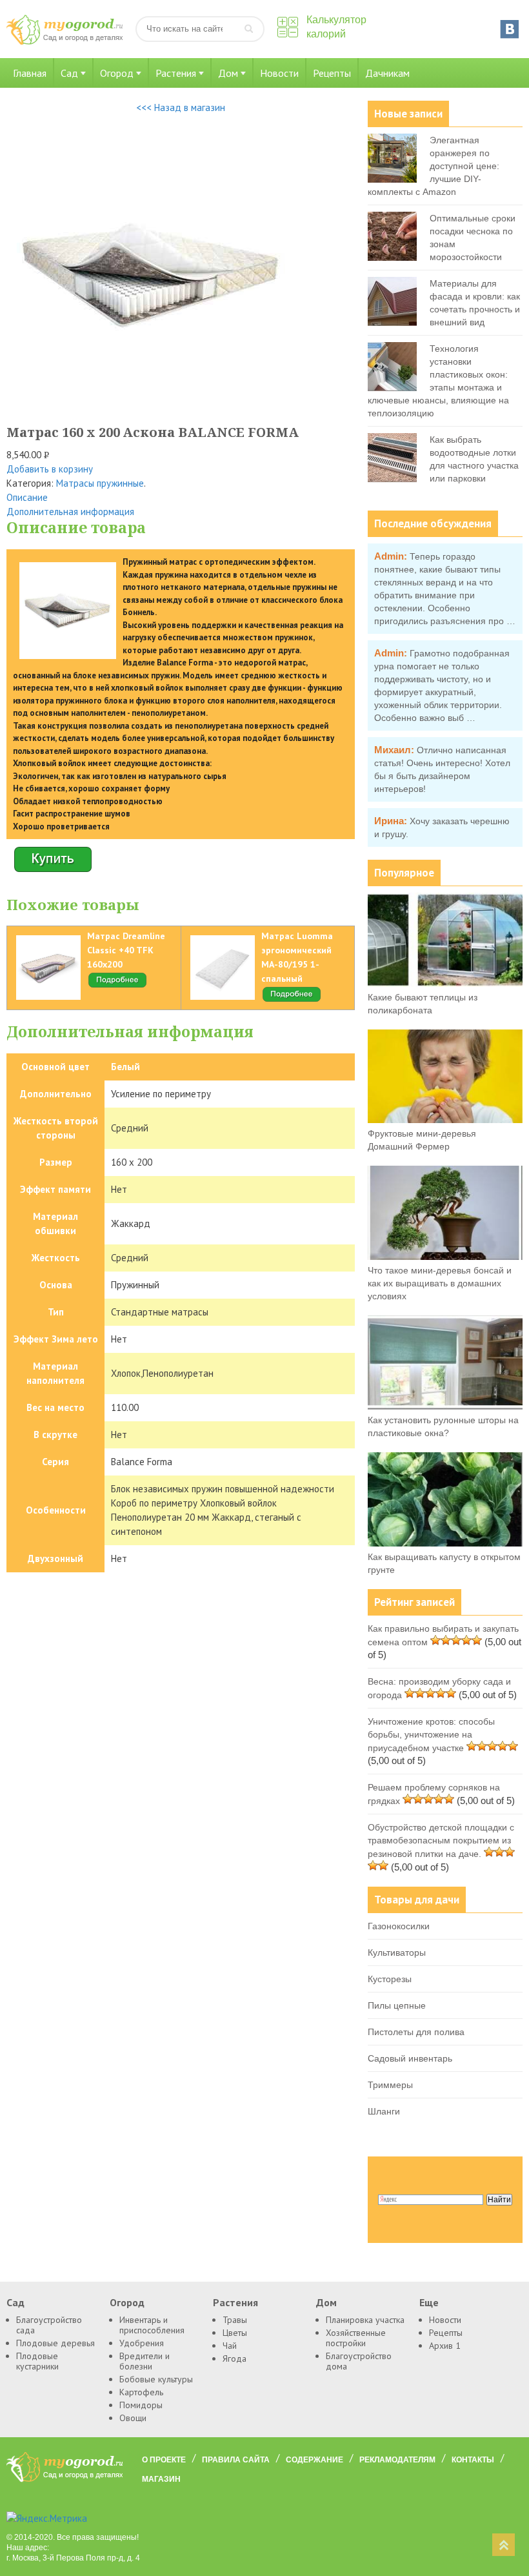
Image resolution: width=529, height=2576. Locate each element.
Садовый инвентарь (410, 2058)
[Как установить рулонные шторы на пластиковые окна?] (445, 1406)
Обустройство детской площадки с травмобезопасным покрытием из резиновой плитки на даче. (441, 1841)
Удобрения (142, 2343)
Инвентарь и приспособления (152, 2325)
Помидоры (141, 2405)
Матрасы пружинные (100, 483)
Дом (228, 73)
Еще (429, 2302)
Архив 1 (445, 2346)
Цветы (235, 2333)
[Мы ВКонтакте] (510, 29)
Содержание (314, 2460)
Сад (69, 73)
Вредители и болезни (145, 2361)
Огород (117, 73)
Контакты (473, 2460)
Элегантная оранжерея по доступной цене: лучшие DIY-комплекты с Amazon (434, 166)
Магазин (161, 2479)
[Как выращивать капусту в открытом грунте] (445, 1543)
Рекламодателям (397, 2460)
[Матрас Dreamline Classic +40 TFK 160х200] (117, 986)
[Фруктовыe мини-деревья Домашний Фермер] (445, 1120)
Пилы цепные (397, 2005)
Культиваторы (397, 1952)
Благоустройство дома (359, 2361)
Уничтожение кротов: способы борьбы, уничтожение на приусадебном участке (431, 1735)
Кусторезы (390, 1979)
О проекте (164, 2460)
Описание (27, 497)
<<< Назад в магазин (181, 107)
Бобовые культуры (156, 2379)
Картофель (141, 2392)
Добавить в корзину (50, 469)
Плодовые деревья (55, 2343)
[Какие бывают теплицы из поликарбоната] (445, 984)
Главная (30, 73)
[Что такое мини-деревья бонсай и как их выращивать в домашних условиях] (445, 1257)
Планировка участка (365, 2320)
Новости (279, 73)
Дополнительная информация (70, 512)
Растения (176, 73)
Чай (230, 2346)
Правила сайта (236, 2460)
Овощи (133, 2418)
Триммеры (390, 2085)
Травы (235, 2320)
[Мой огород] (65, 42)
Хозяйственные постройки (356, 2338)
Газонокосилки (399, 1926)
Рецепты (332, 73)
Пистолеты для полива (416, 2032)
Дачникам (387, 73)
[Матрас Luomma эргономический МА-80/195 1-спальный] (292, 1000)
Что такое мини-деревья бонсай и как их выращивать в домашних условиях (440, 1283)
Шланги (384, 2111)
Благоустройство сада (49, 2325)
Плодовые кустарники (37, 2361)
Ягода (235, 2358)
